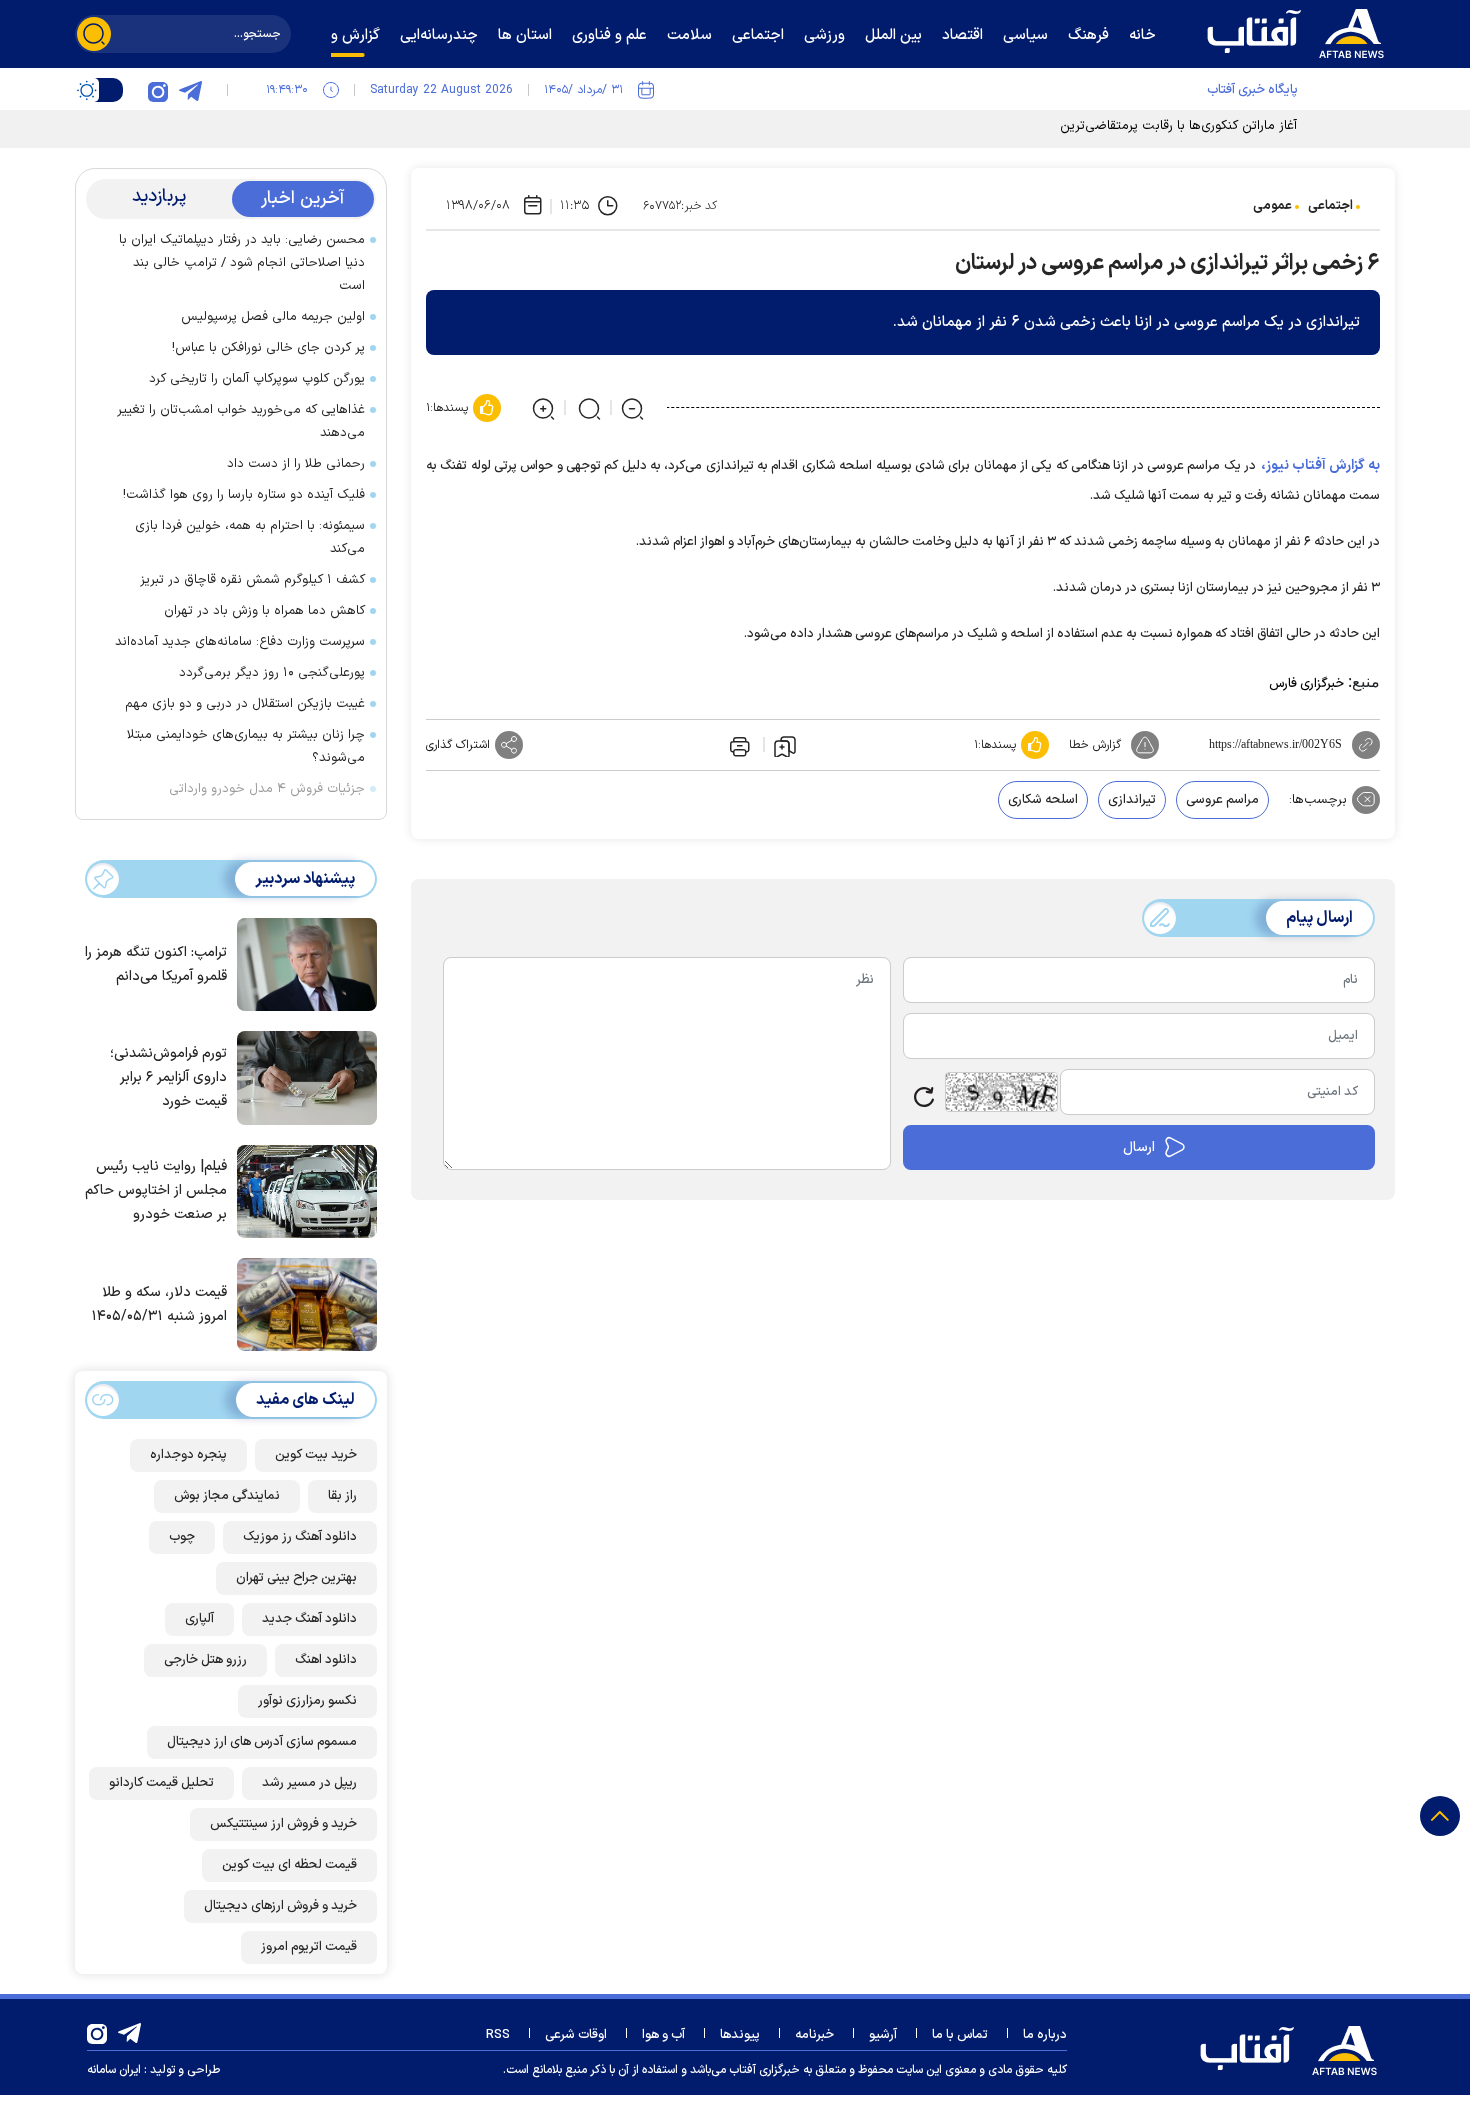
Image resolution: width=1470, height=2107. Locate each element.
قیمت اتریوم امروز (309, 1947)
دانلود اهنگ (326, 1660)
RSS (498, 2035)
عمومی (1272, 206)
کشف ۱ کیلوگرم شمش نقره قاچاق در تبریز (252, 580)
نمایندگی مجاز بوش (227, 1496)
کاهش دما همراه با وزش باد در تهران (264, 611)
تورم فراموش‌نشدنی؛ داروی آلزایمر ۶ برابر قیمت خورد (168, 1077)
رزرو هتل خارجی (205, 1660)
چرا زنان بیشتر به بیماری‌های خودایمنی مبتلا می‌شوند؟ (246, 746)
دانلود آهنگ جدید (309, 1619)
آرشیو (883, 2035)
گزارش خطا (1095, 745)
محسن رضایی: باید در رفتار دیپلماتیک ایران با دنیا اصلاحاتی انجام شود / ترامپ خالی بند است (242, 263)
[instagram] (158, 90)
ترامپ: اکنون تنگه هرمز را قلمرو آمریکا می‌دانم (156, 964)
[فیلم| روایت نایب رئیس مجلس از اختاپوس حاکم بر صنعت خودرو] (302, 1190)
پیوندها (740, 2035)
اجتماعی (1330, 206)
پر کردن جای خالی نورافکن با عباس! (268, 348)
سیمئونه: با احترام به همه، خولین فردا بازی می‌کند (250, 537)
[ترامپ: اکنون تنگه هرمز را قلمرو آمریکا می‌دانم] (302, 963)
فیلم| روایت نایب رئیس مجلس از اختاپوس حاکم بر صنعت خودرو (156, 1190)
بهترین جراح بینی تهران (296, 1578)
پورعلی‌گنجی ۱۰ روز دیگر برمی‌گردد (272, 673)
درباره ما (1045, 2035)
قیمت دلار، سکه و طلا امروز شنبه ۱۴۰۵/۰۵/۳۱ (159, 1304)
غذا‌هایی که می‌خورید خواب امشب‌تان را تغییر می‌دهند (241, 421)
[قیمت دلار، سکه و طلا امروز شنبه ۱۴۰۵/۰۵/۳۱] (302, 1303)
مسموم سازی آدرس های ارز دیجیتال (262, 1742)
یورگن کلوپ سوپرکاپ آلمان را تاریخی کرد (257, 379)
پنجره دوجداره (188, 1455)
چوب (182, 1537)
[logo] (1300, 31)
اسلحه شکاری (1043, 800)
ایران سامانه (114, 2070)
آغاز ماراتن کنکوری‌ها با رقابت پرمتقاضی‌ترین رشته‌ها (1158, 126)
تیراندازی (1132, 800)
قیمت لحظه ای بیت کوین (289, 1865)
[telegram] (190, 90)
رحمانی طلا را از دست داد (296, 464)
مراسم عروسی (1222, 800)
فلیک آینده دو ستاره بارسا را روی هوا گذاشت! (244, 495)
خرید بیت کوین (316, 1455)
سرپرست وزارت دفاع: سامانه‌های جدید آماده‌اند (240, 642)
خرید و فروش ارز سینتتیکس (283, 1824)
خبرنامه (814, 2035)
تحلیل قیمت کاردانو (161, 1783)
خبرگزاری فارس (1306, 684)
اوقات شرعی (576, 2035)
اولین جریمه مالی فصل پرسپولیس (273, 317)
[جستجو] (94, 34)
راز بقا (342, 1496)
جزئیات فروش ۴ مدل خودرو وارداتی (267, 789)
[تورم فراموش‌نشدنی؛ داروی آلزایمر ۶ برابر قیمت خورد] (302, 1076)
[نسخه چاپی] (738, 745)
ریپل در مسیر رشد (309, 1783)
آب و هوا (663, 2035)
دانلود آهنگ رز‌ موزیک (300, 1537)
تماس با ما (960, 2035)
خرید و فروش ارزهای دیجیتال (280, 1906)
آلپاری (199, 1619)
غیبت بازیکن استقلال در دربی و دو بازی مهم (245, 704)
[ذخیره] (785, 745)
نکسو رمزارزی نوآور (307, 1701)
